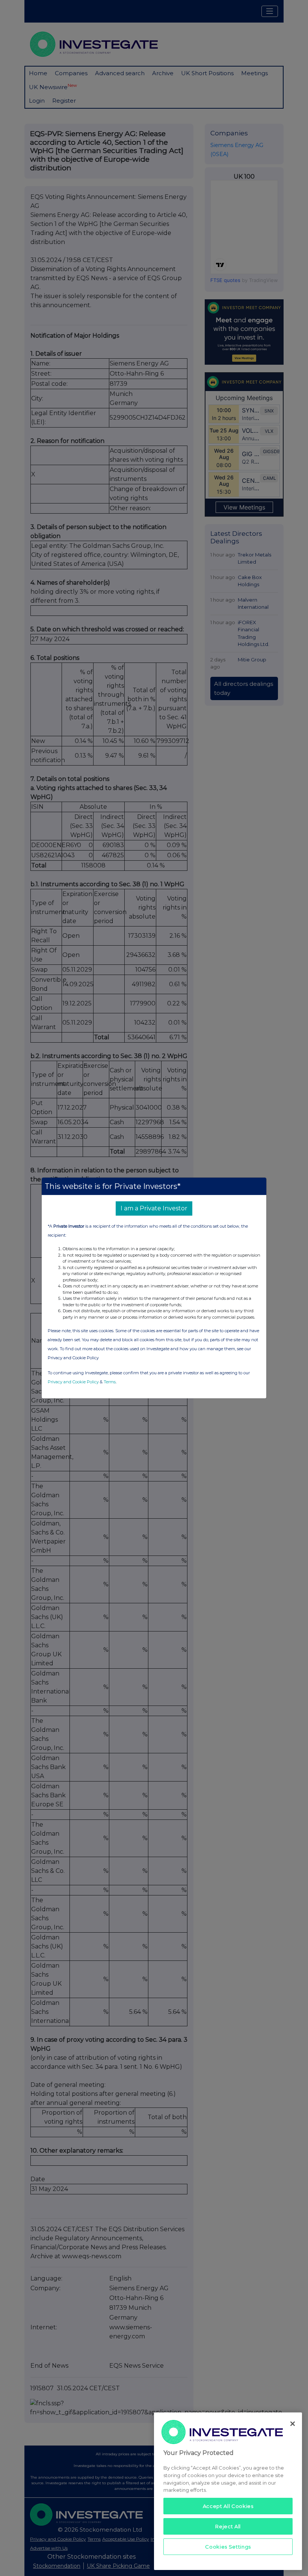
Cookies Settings (228, 2547)
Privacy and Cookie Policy (73, 1382)
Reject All (228, 2526)
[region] (228, 2491)
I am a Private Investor (154, 1208)
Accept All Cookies (228, 2506)
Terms (110, 1382)
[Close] (293, 2424)
